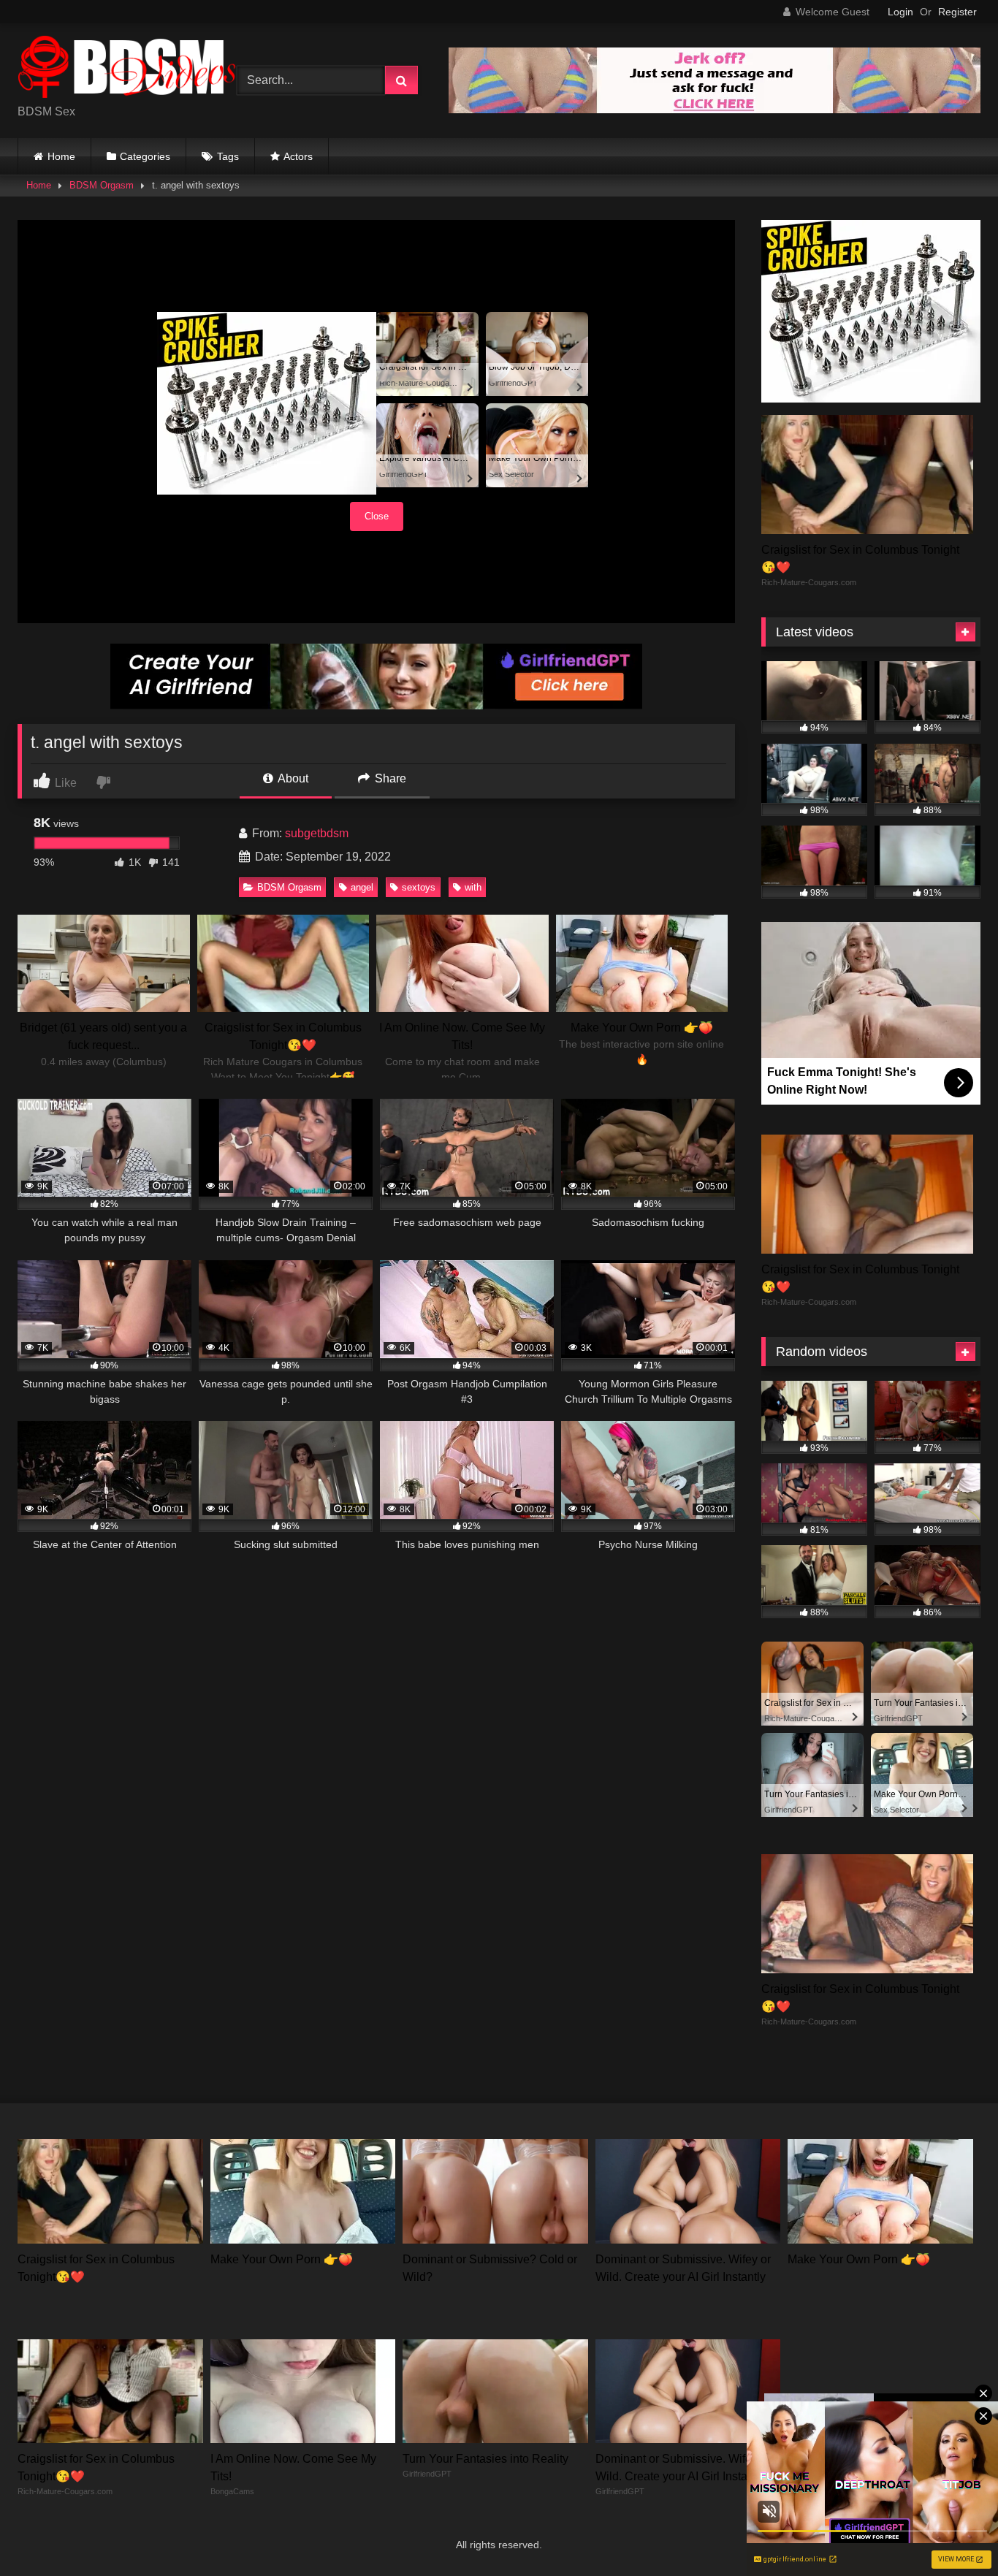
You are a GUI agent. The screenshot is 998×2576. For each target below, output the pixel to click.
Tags (228, 156)
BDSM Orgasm (102, 185)
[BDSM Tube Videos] (127, 69)
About (292, 778)
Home (61, 156)
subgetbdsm (317, 833)
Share (389, 778)
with (473, 887)
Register (957, 12)
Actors (298, 156)
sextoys (419, 887)
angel (362, 887)
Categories (145, 156)
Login (900, 12)
